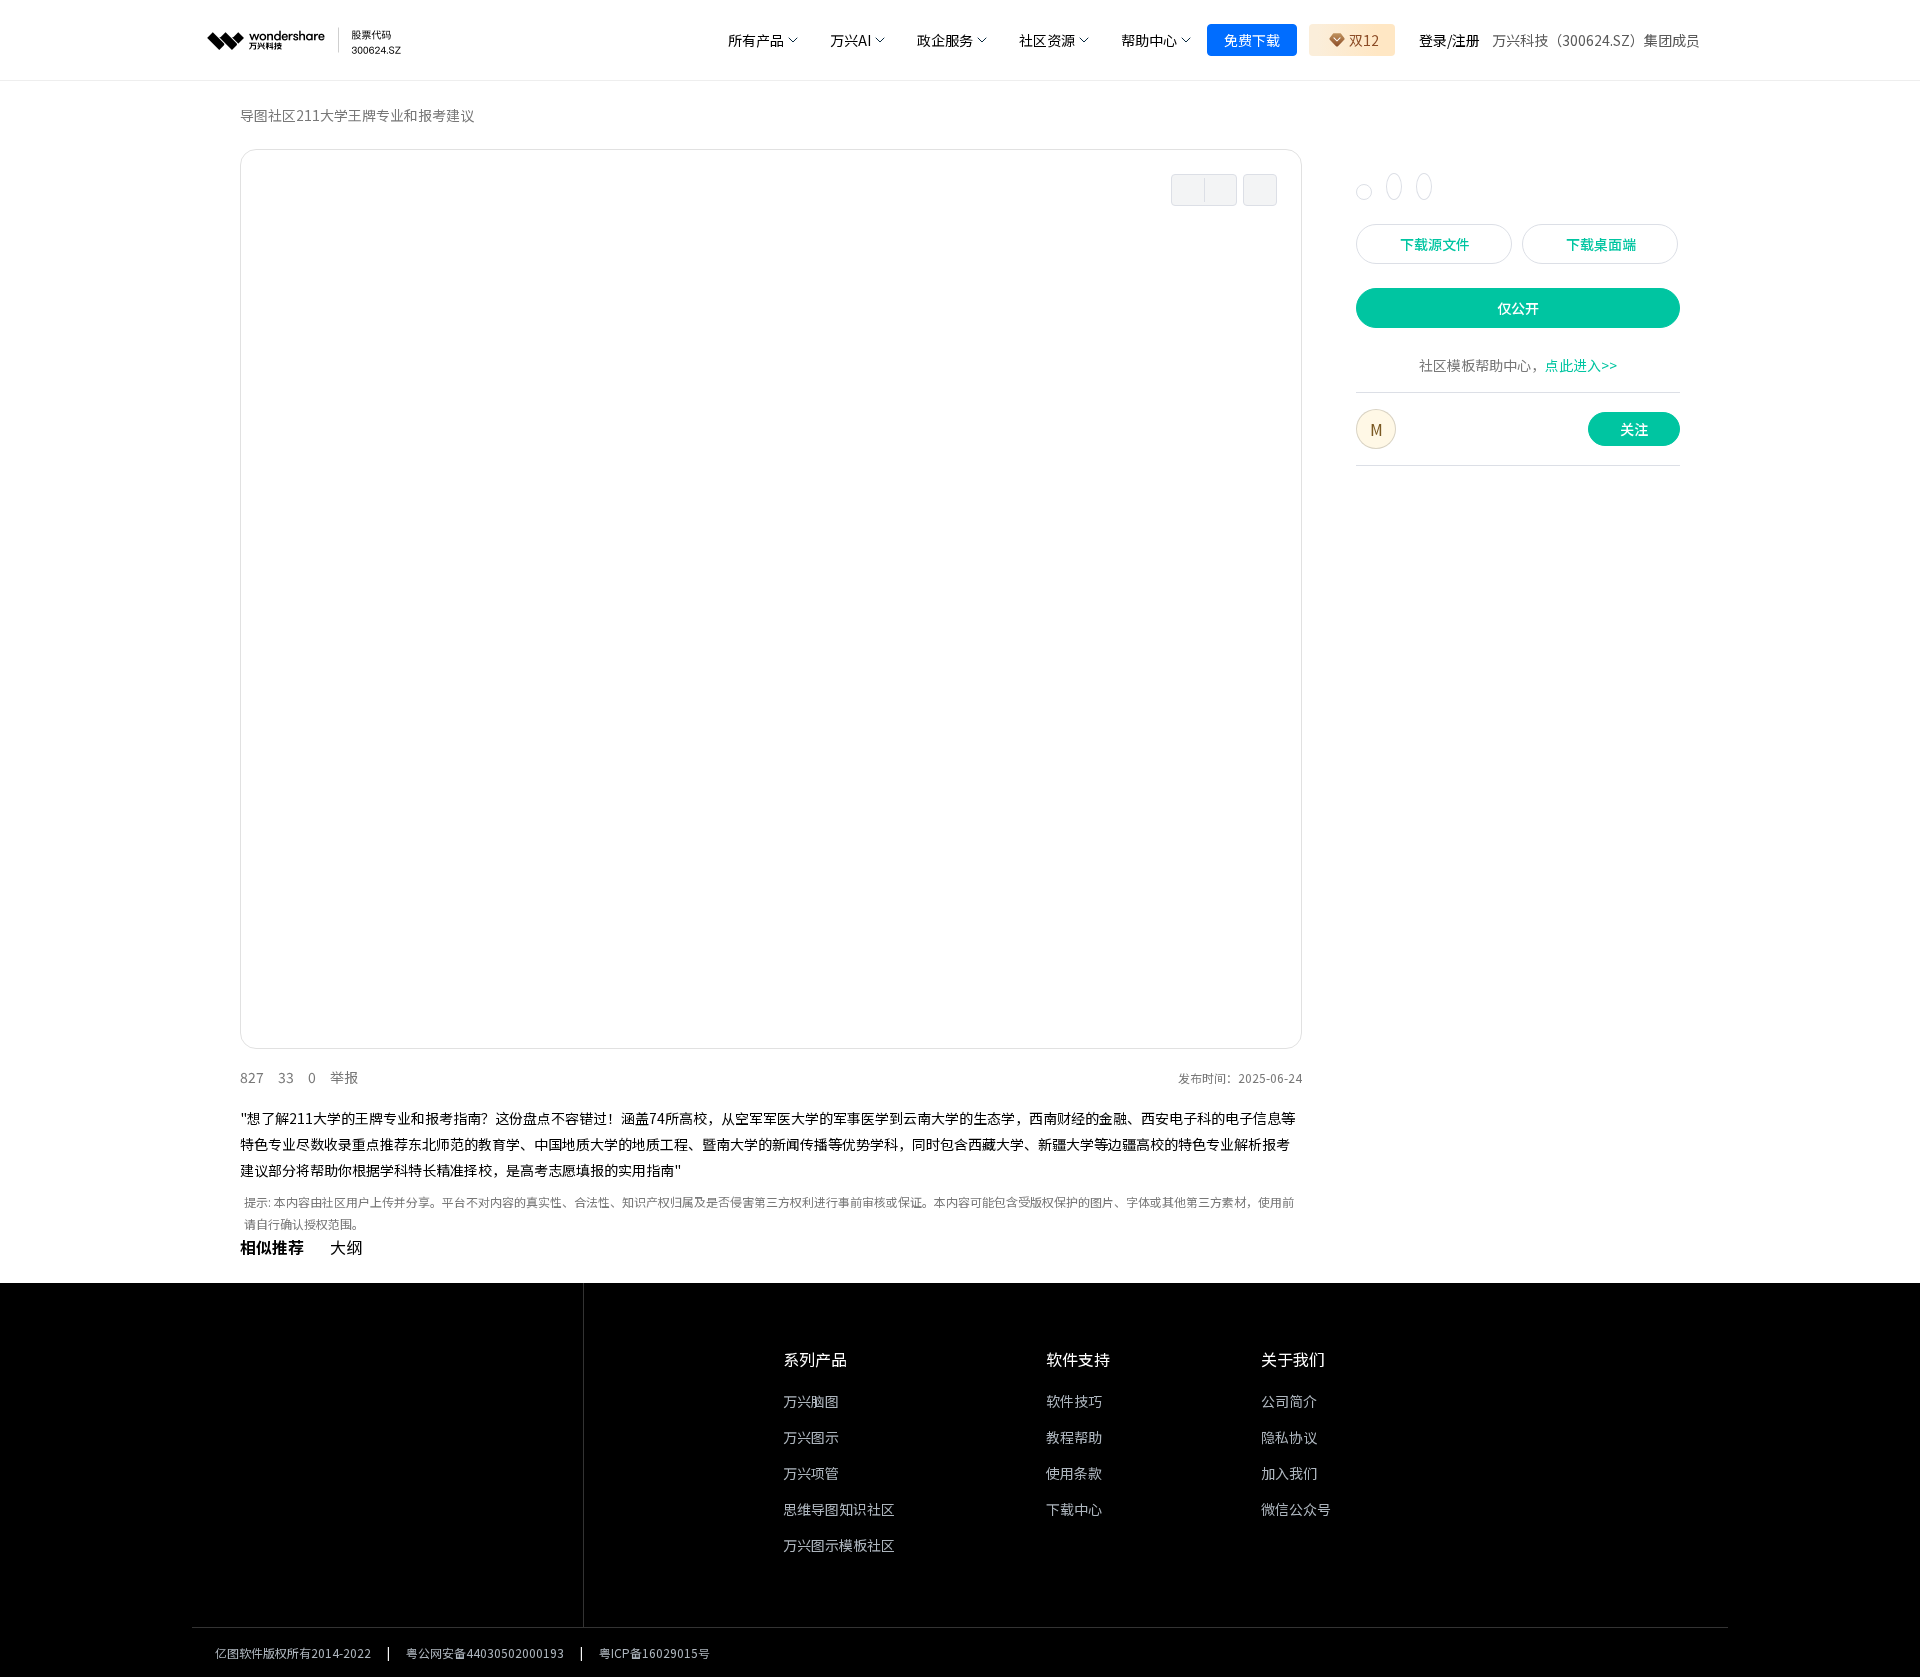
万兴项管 (811, 1473)
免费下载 (1252, 40)
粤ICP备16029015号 (654, 1652)
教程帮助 (1074, 1437)
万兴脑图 (811, 1401)
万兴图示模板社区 (839, 1545)
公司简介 (1289, 1401)
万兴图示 (811, 1437)
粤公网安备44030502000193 (485, 1652)
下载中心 (1074, 1509)
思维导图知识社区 (839, 1509)
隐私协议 (1289, 1437)
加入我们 (1289, 1473)
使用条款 (1074, 1473)
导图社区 (268, 115)
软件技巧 (1074, 1401)
